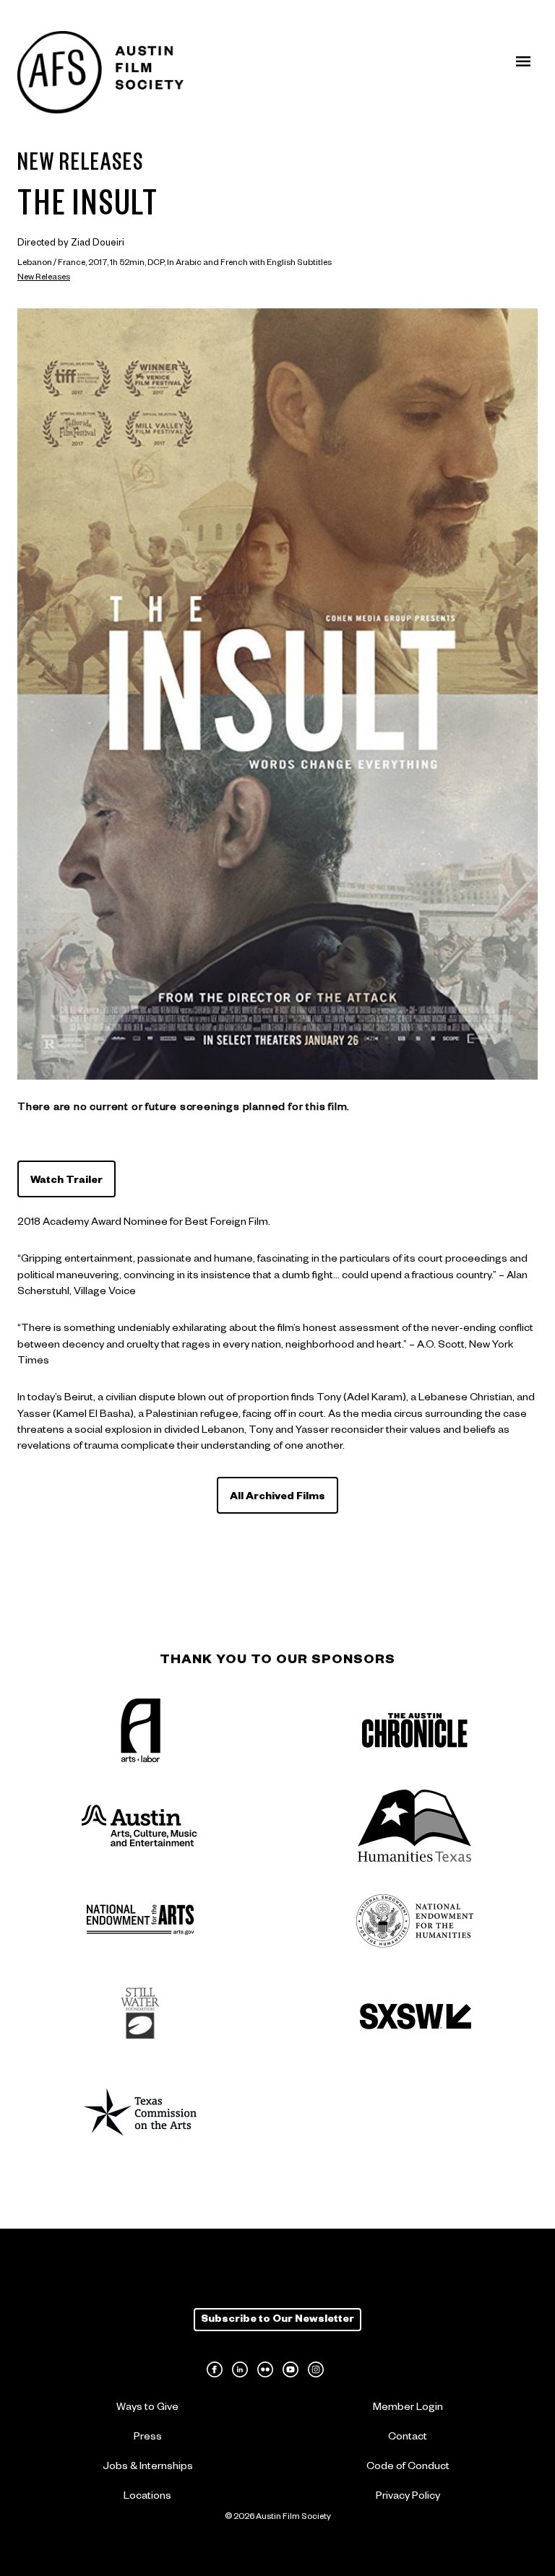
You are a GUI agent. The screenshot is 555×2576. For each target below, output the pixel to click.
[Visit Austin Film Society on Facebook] (215, 2369)
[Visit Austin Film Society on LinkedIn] (240, 2369)
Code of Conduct (408, 2468)
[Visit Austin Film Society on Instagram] (316, 2369)
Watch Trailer (66, 1181)
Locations (147, 2497)
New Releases (44, 278)
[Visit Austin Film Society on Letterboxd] (341, 2369)
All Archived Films (277, 1498)
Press (148, 2438)
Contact (408, 2438)
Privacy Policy (408, 2497)
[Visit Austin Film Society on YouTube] (291, 2369)
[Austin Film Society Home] (100, 73)
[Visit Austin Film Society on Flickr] (265, 2369)
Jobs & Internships (148, 2468)
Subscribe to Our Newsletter (277, 2320)
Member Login (408, 2408)
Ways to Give (147, 2408)
